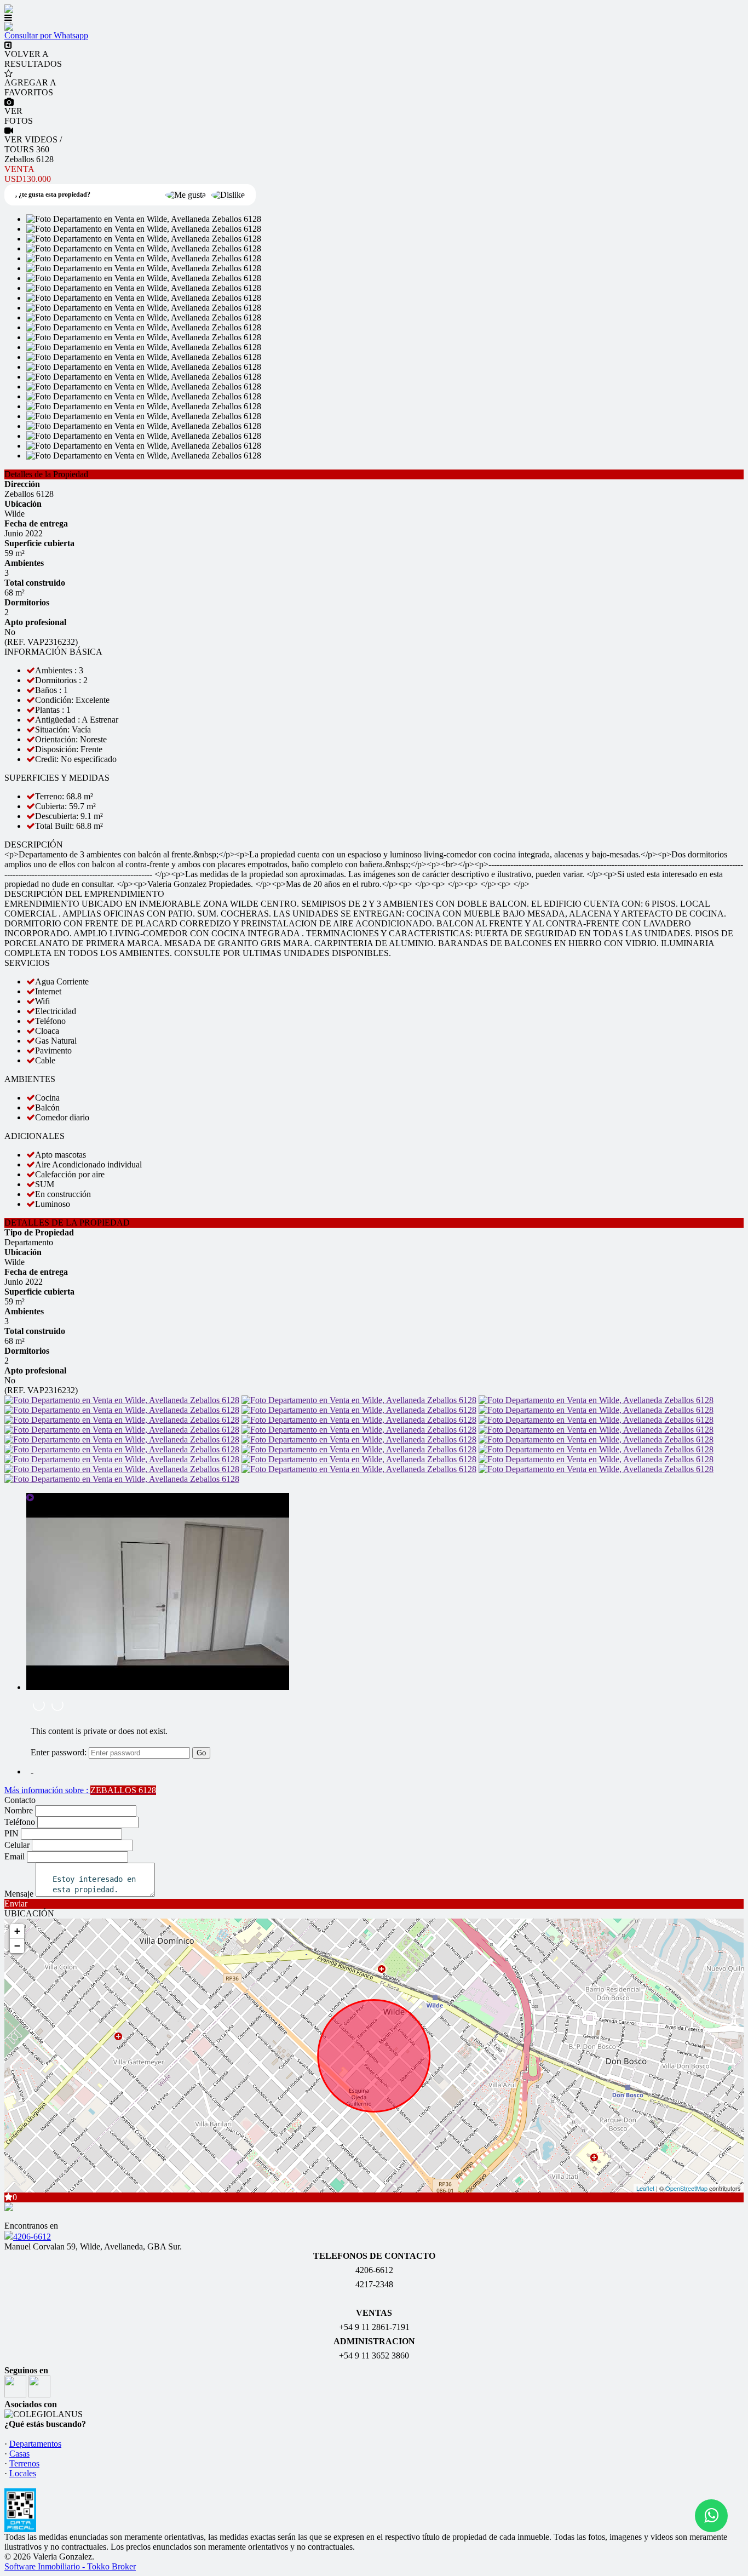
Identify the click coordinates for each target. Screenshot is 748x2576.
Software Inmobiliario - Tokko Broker (70, 2566)
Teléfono (20, 1822)
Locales (23, 2473)
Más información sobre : (80, 1790)
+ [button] (17, 1931)
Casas (19, 2454)
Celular (17, 1845)
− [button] (17, 1946)
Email (15, 1856)
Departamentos (35, 2444)
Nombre (19, 1810)
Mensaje (19, 1894)
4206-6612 (32, 2237)
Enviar (16, 1904)
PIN (11, 1833)
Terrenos (24, 2463)
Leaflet (645, 2188)
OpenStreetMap (686, 2188)
